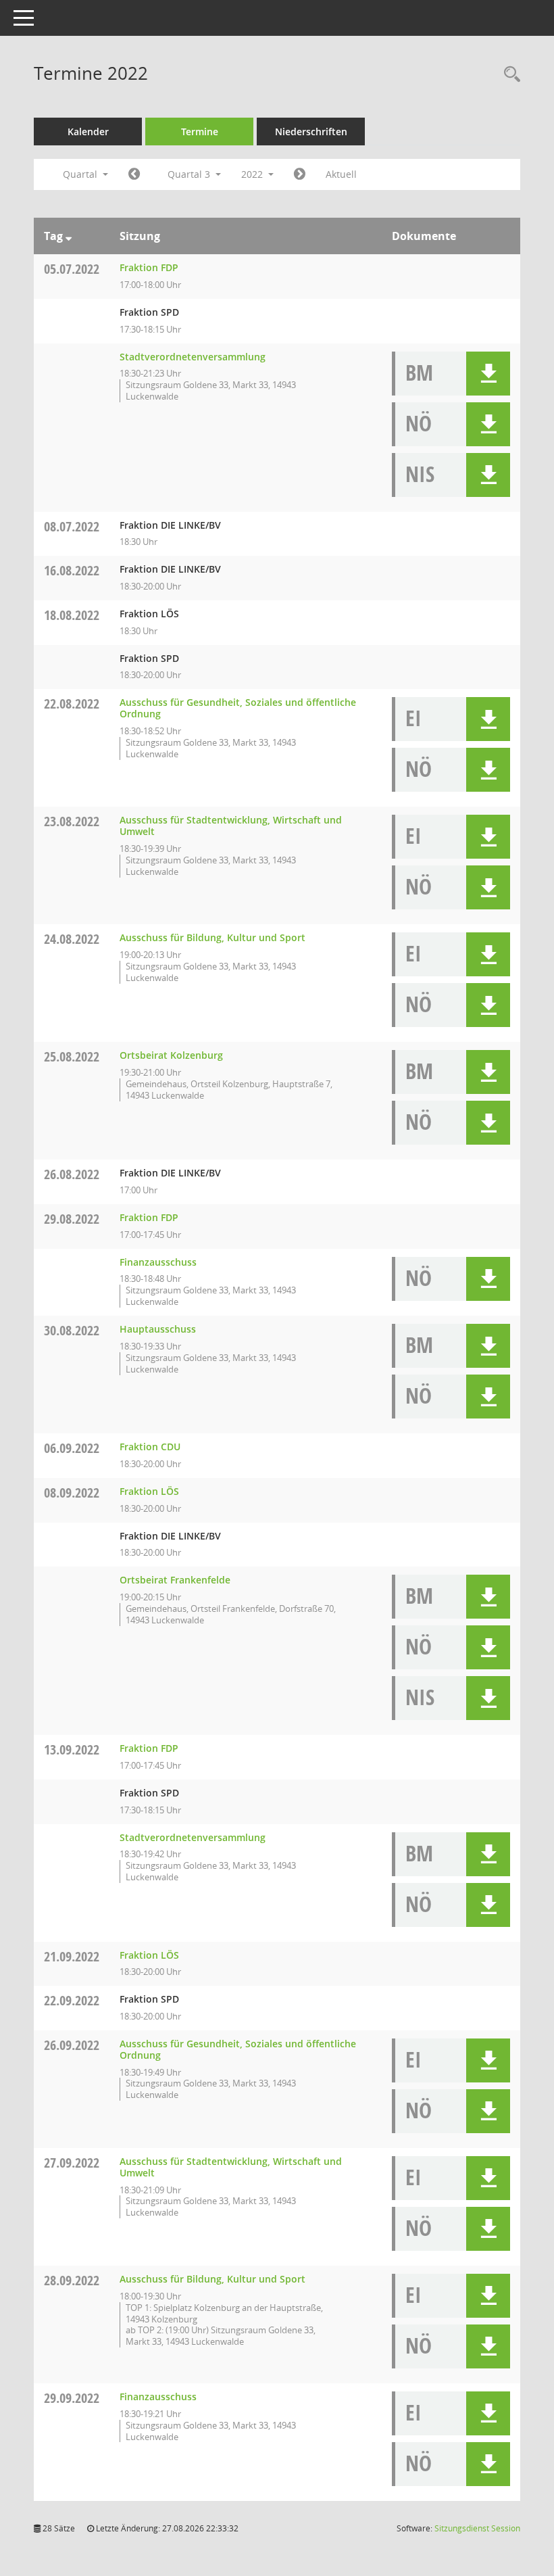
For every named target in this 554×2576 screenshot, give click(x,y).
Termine (200, 132)
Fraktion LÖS (149, 1491)
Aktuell (341, 174)
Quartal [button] (81, 174)
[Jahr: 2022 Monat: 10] (300, 174)
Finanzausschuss (158, 1262)
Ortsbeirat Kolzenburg (171, 1055)
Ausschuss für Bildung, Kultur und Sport (212, 937)
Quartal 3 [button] (190, 174)
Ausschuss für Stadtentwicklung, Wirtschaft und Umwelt (231, 826)
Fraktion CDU (150, 1447)
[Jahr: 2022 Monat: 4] (134, 174)
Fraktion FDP (149, 267)
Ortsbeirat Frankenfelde (175, 1580)
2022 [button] (253, 174)
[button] (488, 374)
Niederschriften (311, 132)
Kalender (88, 132)
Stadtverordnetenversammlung (193, 357)
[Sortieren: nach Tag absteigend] (69, 236)
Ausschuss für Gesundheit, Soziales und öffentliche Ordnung (238, 708)
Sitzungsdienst (477, 2528)
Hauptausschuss (158, 1329)
